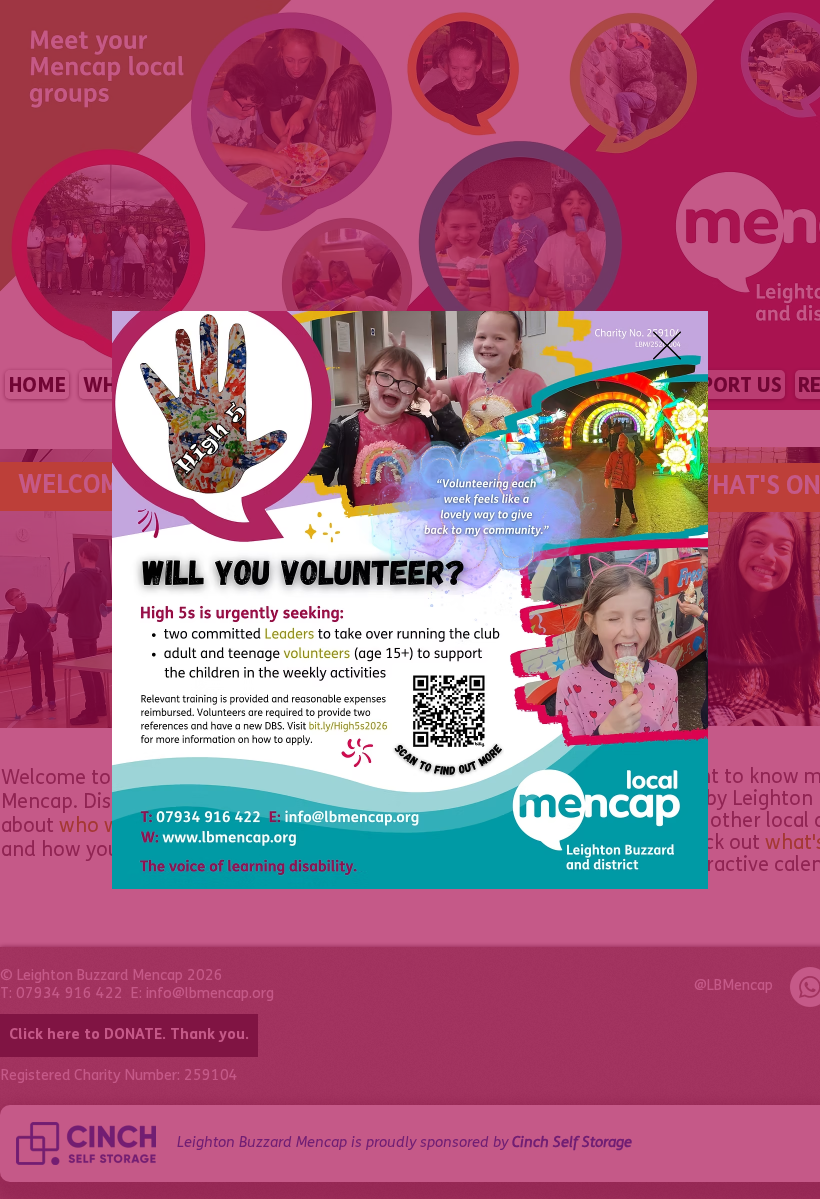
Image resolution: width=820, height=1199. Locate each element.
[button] (667, 345)
